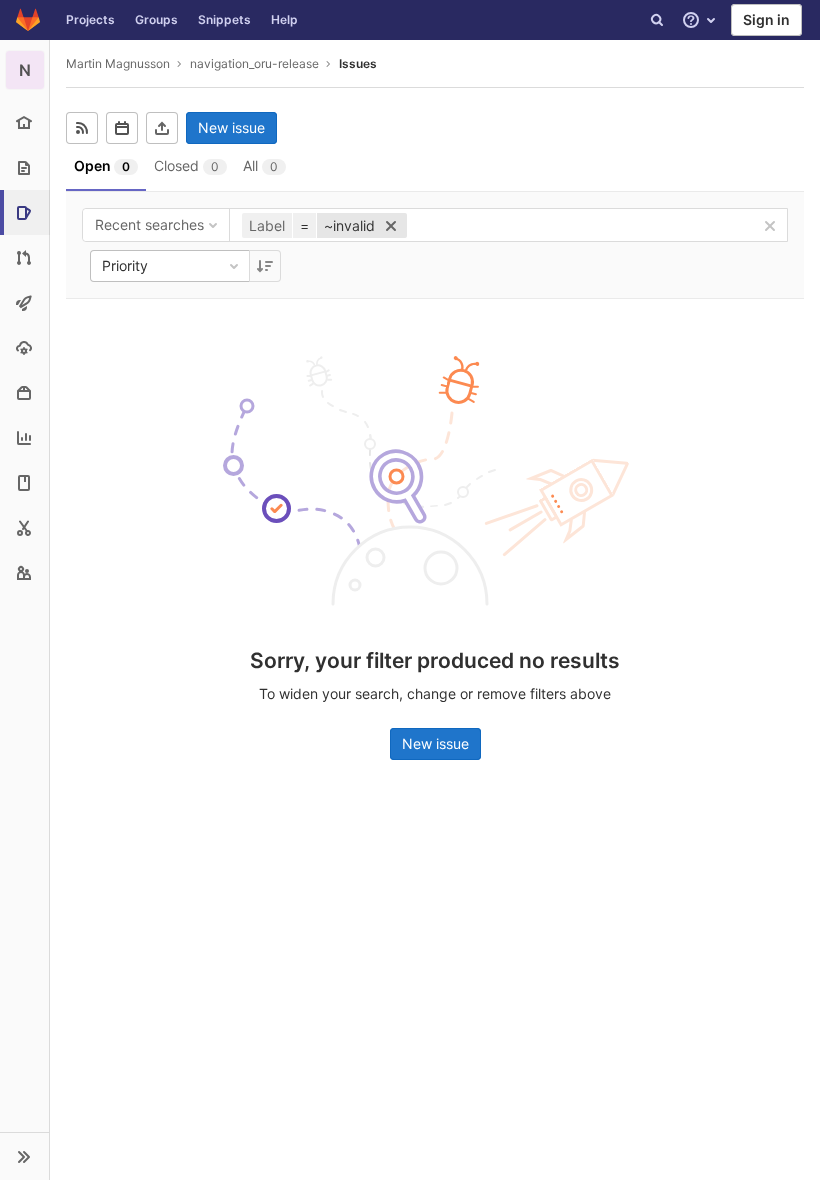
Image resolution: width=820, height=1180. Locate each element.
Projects (90, 19)
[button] (24, 1156)
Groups (156, 19)
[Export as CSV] (162, 128)
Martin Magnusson (118, 63)
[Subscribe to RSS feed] (82, 128)
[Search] (657, 20)
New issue (231, 127)
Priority (125, 265)
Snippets (224, 19)
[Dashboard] (28, 20)
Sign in (766, 19)
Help (284, 19)
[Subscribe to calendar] (122, 128)
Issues (358, 63)
